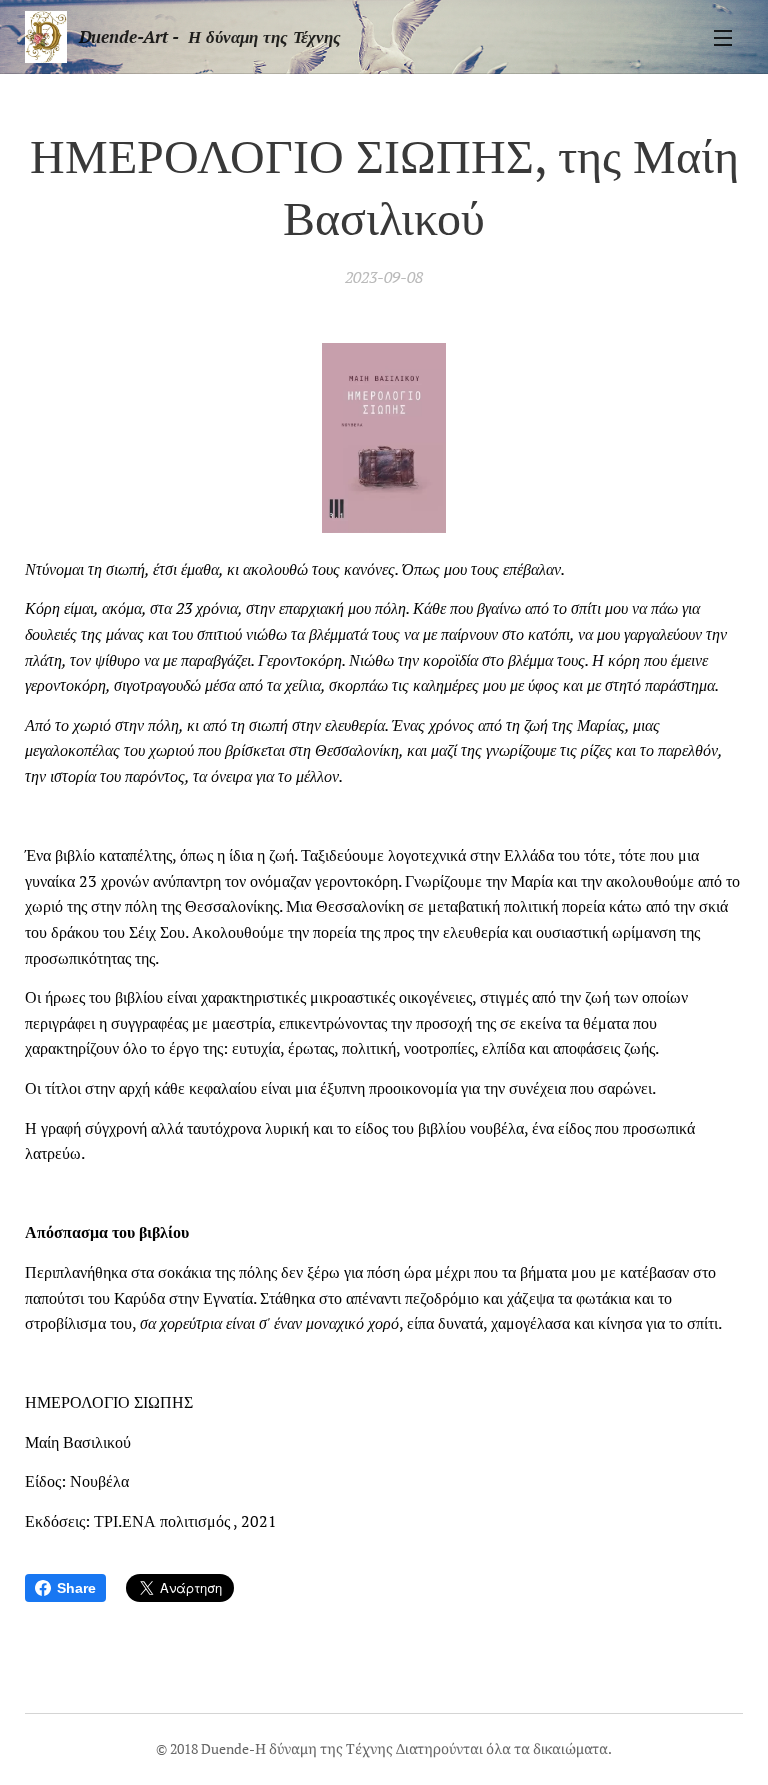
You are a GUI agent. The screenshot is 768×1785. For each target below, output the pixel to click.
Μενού (723, 37)
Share (76, 1588)
